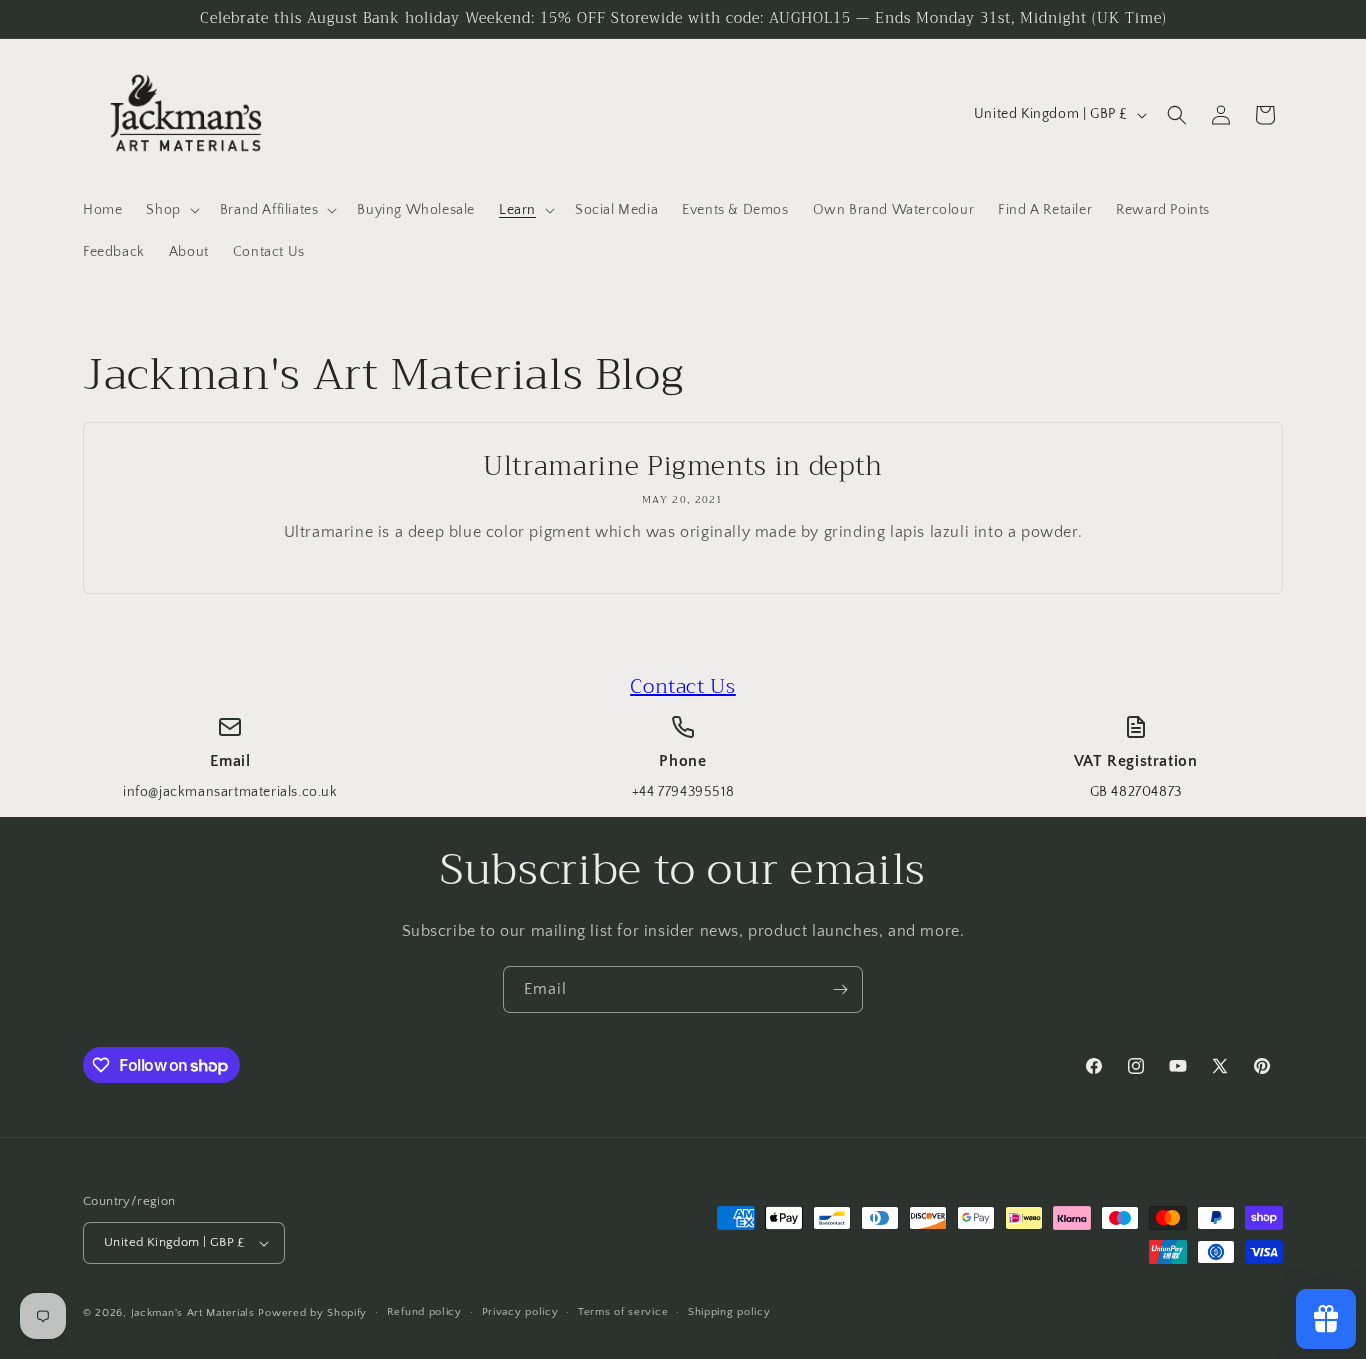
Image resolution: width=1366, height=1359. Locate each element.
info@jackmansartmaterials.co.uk (230, 792)
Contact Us (683, 686)
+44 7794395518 (683, 792)
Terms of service (623, 1312)
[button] (170, 210)
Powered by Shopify (312, 1313)
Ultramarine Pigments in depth (683, 467)
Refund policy (424, 1312)
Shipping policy (729, 1312)
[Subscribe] (840, 989)
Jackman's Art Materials (193, 1313)
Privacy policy (520, 1312)
